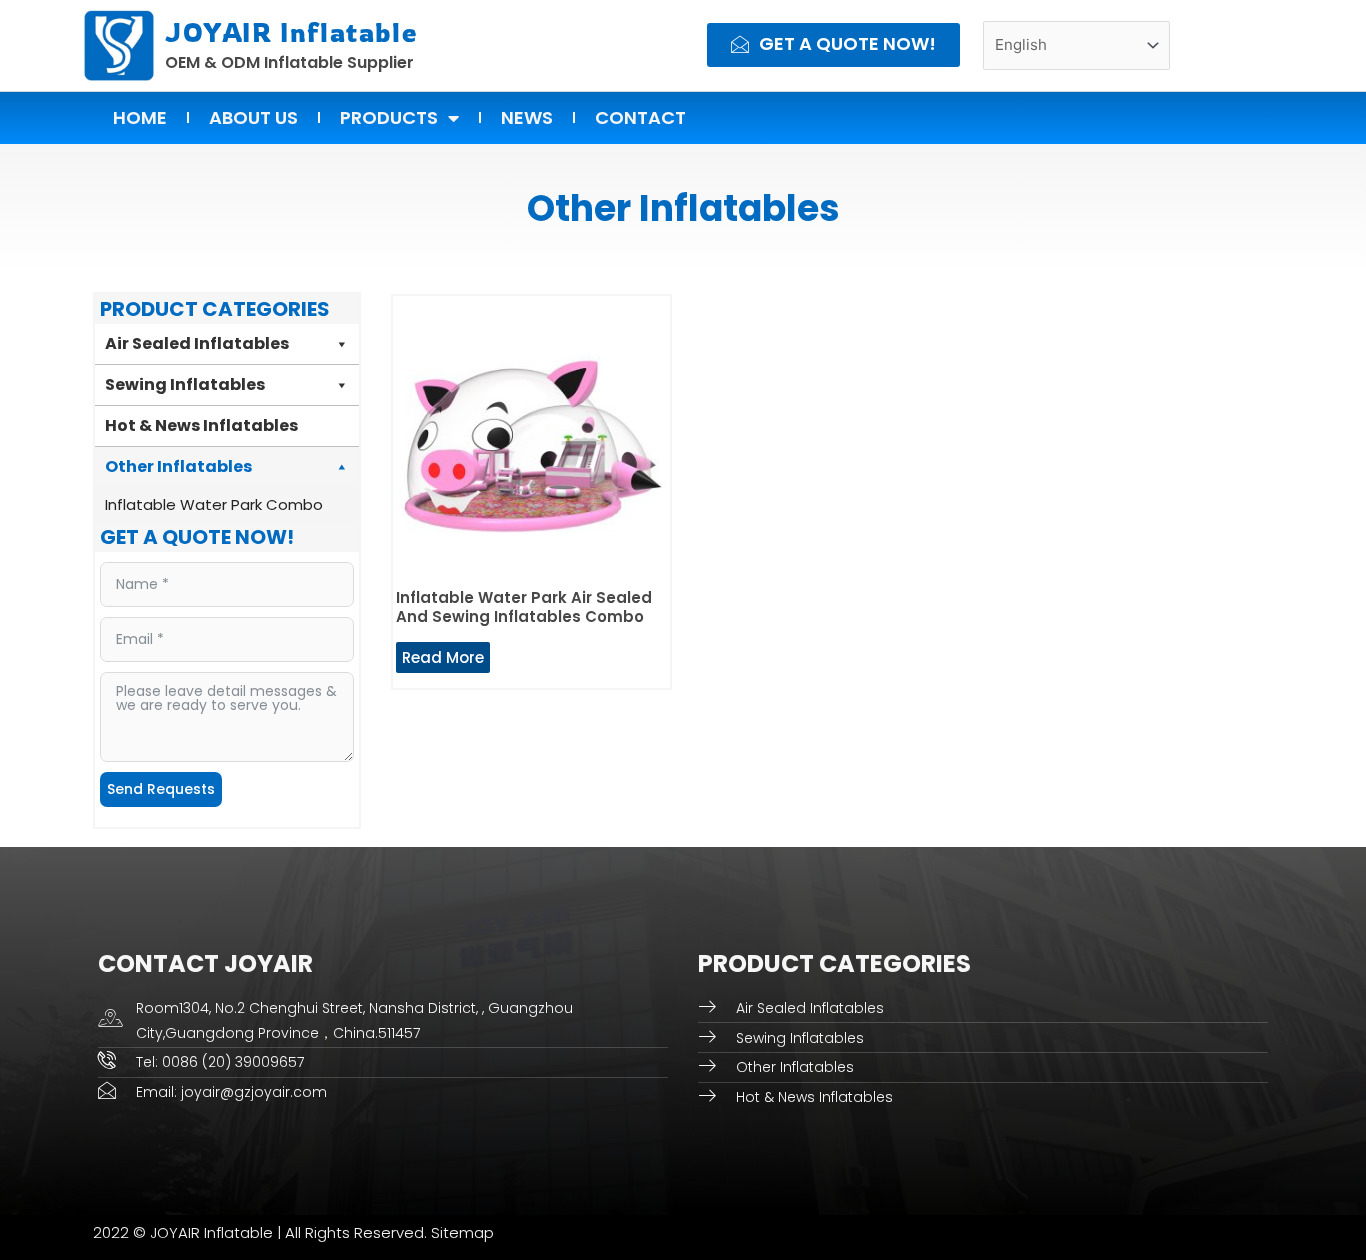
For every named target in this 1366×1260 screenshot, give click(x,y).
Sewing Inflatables (185, 384)
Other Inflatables (178, 466)
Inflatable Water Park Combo (214, 504)
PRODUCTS (389, 117)
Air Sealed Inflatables (197, 343)
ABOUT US (253, 117)
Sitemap (462, 1232)
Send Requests (161, 789)
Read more (443, 657)
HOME (140, 117)
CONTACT (640, 117)
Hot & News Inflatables (201, 425)
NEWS (527, 117)
